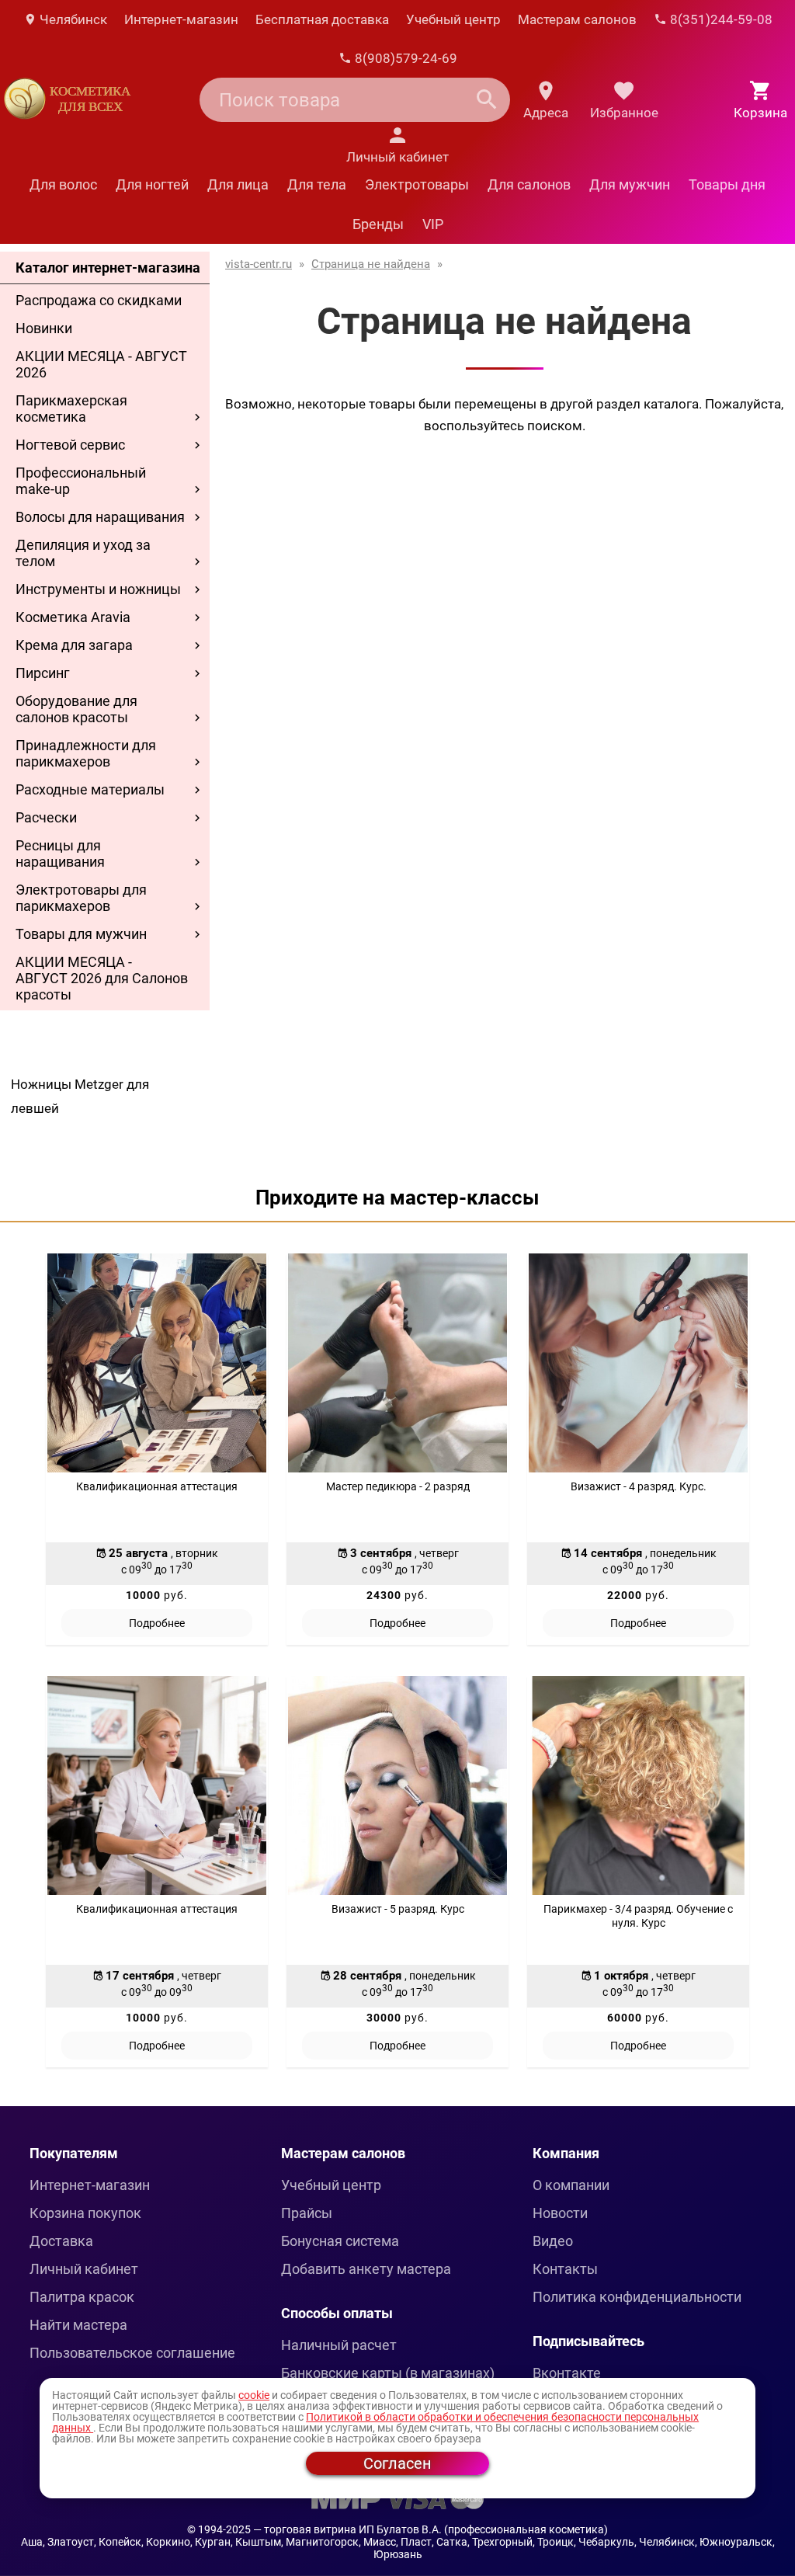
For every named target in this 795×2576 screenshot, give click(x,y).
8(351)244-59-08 (720, 19)
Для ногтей (152, 184)
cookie (254, 2395)
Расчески (46, 817)
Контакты (565, 2269)
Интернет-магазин (181, 19)
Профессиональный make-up (81, 481)
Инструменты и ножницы (98, 589)
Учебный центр (453, 19)
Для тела (317, 184)
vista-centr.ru (259, 264)
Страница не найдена (371, 264)
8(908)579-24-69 (404, 58)
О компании (571, 2185)
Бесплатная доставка (322, 19)
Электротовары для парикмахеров (81, 898)
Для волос (63, 184)
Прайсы (307, 2213)
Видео (553, 2241)
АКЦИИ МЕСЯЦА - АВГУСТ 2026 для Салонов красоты (102, 978)
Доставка (61, 2241)
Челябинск (72, 19)
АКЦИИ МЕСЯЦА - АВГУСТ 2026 (101, 364)
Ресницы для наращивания (60, 853)
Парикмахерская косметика (71, 408)
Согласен (397, 2463)
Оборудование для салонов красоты (76, 709)
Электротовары (417, 184)
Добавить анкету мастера (366, 2269)
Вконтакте (567, 2373)
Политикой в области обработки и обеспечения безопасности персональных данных (375, 2422)
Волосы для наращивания (100, 517)
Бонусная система (340, 2241)
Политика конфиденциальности (637, 2297)
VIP (433, 224)
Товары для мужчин (81, 934)
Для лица (238, 184)
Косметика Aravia (73, 617)
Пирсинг (43, 673)
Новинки (44, 328)
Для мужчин (630, 184)
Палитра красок (82, 2297)
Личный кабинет (84, 2269)
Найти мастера (78, 2325)
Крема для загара (74, 645)
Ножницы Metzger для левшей (80, 1096)
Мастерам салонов (577, 19)
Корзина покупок (85, 2213)
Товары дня (727, 184)
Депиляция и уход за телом (83, 553)
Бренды (378, 224)
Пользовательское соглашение (132, 2353)
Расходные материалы (90, 789)
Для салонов (529, 184)
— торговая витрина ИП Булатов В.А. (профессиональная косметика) (430, 2529)
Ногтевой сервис (70, 445)
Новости (560, 2213)
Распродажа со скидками (99, 300)
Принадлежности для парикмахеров (86, 753)
